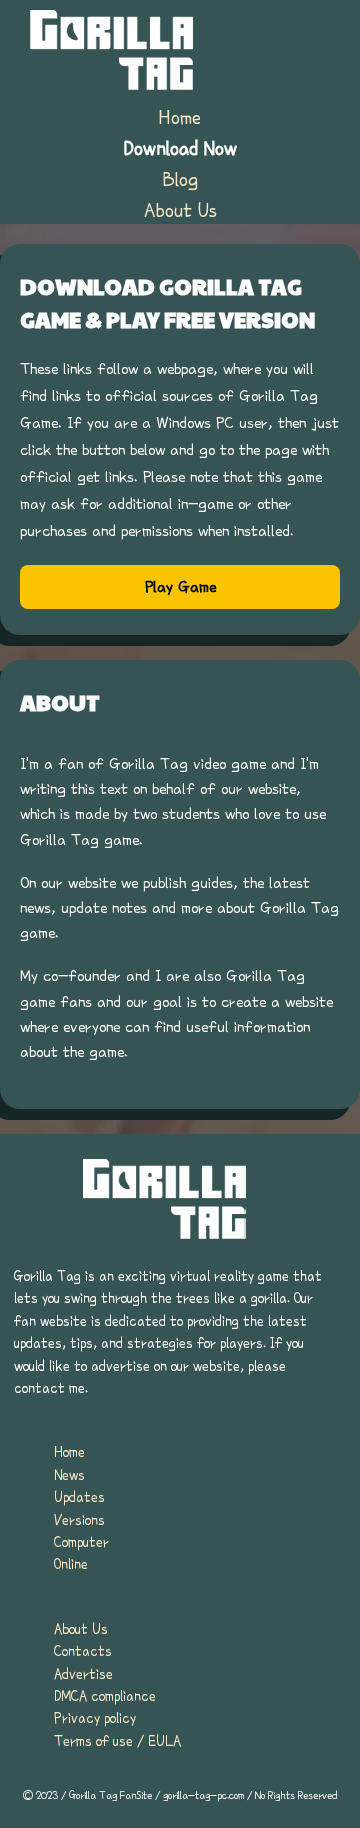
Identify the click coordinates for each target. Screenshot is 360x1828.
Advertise (83, 1674)
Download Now (180, 148)
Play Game (180, 587)
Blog (180, 179)
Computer (81, 1542)
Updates (79, 1497)
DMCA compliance (105, 1696)
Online (71, 1564)
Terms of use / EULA (117, 1741)
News (69, 1475)
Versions (79, 1520)
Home (180, 117)
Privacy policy (95, 1718)
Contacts (83, 1651)
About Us (180, 210)
